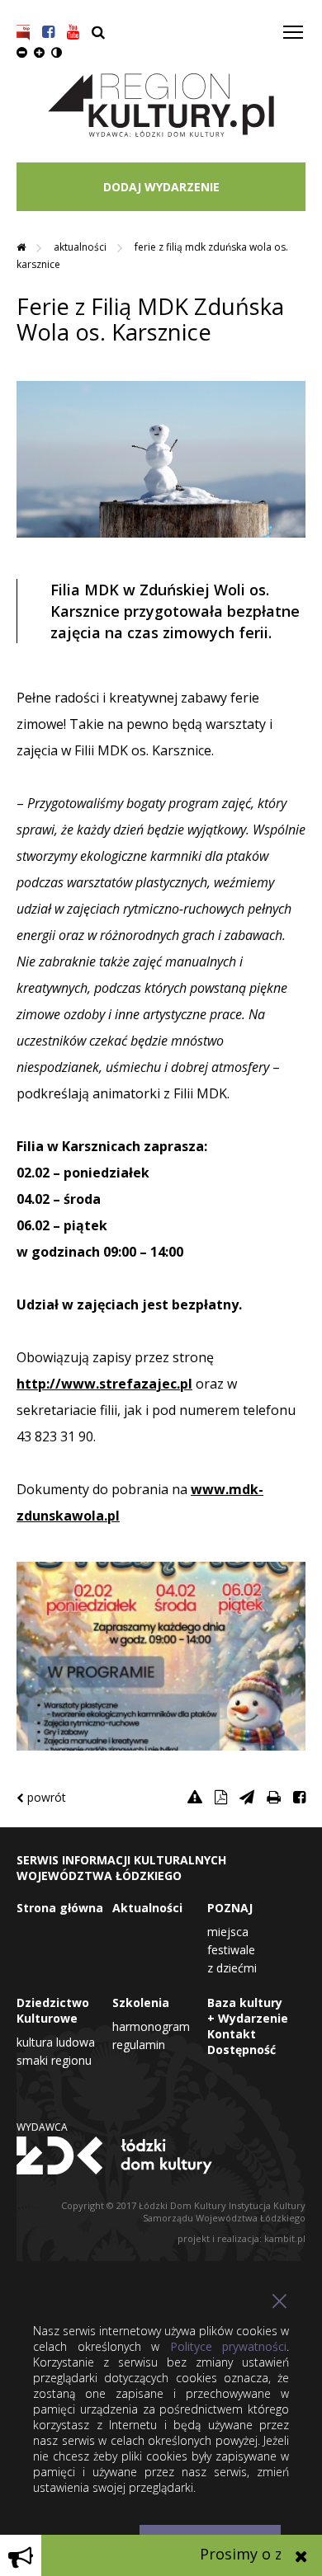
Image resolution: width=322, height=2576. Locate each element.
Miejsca (228, 1932)
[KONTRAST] (57, 52)
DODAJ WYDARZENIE (161, 187)
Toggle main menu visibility (294, 31)
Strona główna (60, 1908)
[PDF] (221, 1797)
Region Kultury (161, 106)
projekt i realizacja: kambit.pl (241, 2238)
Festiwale (231, 1950)
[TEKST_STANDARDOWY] (22, 52)
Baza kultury (245, 2003)
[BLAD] (195, 1797)
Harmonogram (151, 2026)
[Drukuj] (274, 1797)
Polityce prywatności (229, 2346)
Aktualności (81, 247)
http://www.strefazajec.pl (104, 1384)
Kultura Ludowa (56, 2042)
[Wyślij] (247, 1797)
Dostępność (241, 2050)
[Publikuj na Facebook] (299, 1797)
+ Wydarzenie (248, 2018)
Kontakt (232, 2034)
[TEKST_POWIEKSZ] (39, 52)
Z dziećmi (232, 1968)
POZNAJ (230, 1908)
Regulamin (139, 2045)
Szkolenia (141, 2003)
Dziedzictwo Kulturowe (53, 2010)
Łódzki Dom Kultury (161, 2155)
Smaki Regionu (54, 2060)
